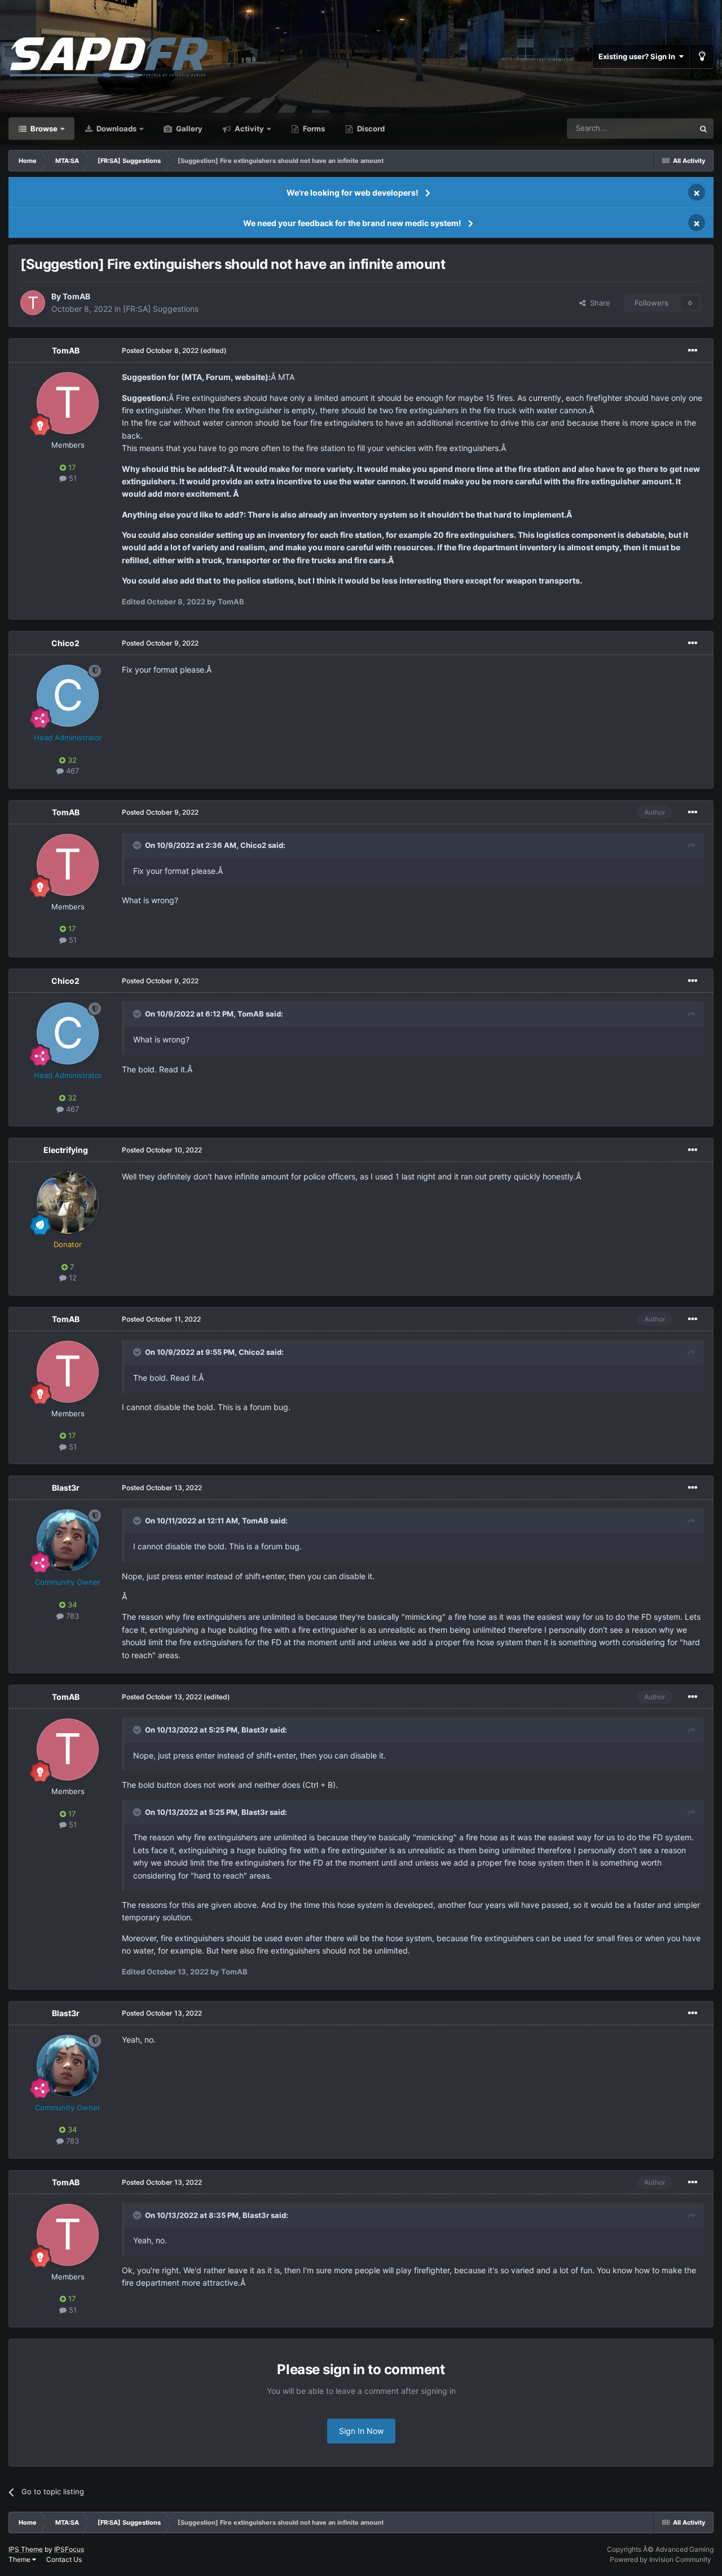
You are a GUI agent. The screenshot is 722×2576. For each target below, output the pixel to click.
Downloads (116, 129)
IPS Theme (26, 2549)
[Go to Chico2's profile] (68, 696)
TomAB (76, 296)
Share (598, 303)
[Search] (703, 129)
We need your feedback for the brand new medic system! (352, 223)
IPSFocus (69, 2549)
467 (71, 771)
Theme (20, 2559)
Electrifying (66, 1150)
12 (72, 1278)
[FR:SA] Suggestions (161, 309)
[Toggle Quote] (138, 845)
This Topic (662, 128)
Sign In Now (361, 2431)
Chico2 (65, 643)
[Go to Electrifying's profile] (68, 1203)
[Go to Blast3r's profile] (68, 1540)
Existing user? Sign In (639, 56)
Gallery (188, 129)
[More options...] (693, 351)
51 (72, 478)
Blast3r (66, 1488)
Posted (160, 350)
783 (71, 1616)
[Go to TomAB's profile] (33, 303)
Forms (313, 129)
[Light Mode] (702, 56)
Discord (370, 129)
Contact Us (64, 2559)
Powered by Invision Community (661, 2559)
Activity (248, 129)
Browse (43, 129)
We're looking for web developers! (353, 193)
